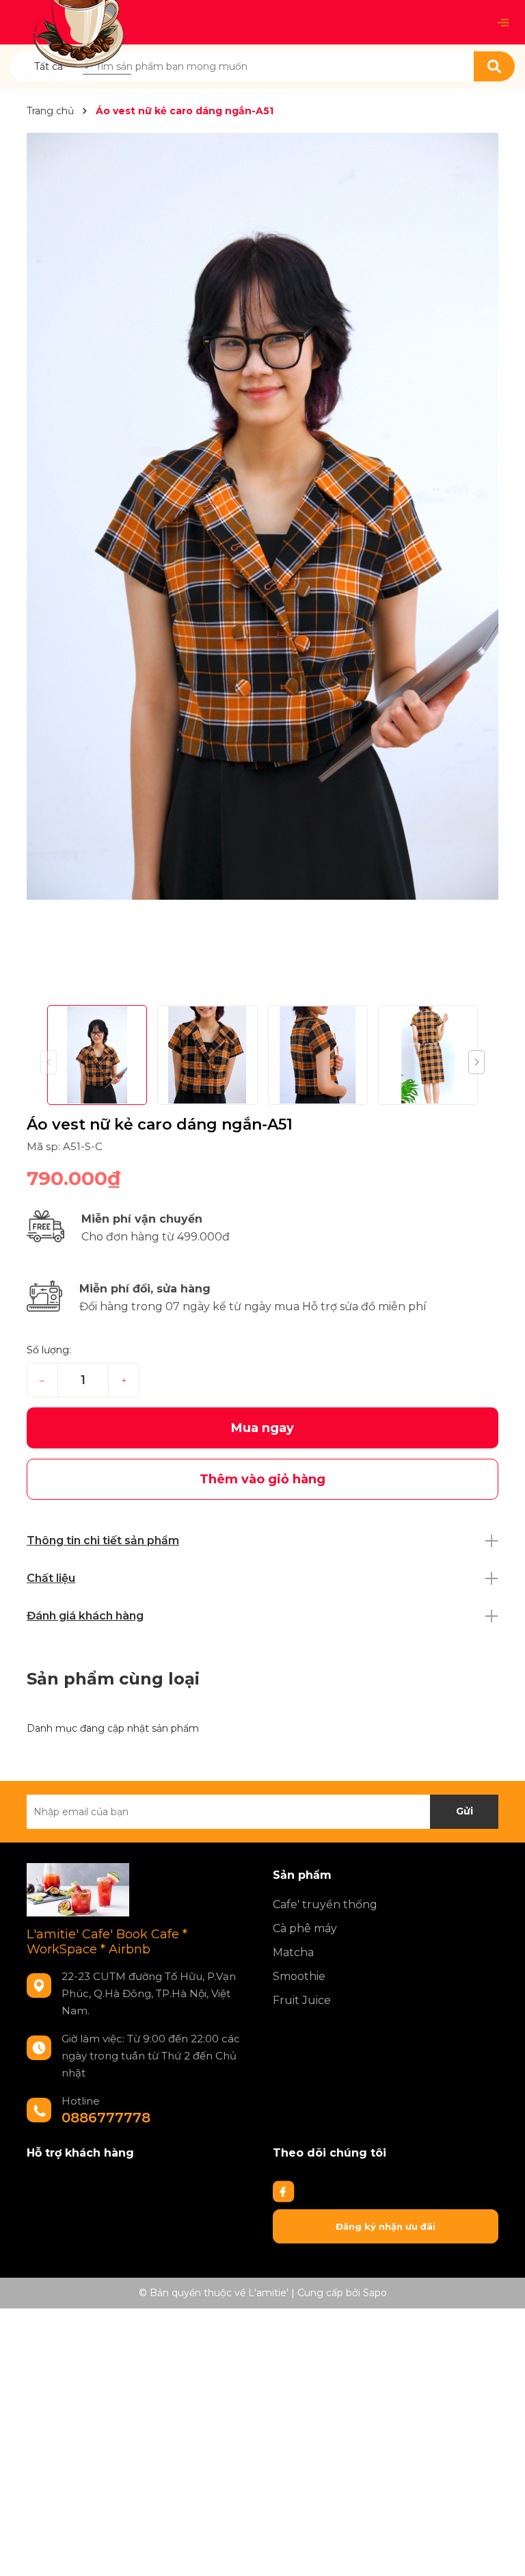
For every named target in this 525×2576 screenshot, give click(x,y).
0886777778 (106, 2118)
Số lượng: (49, 1350)
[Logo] (79, 21)
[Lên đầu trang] (501, 2552)
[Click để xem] (262, 516)
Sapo (375, 2293)
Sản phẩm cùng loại (113, 1679)
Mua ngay (262, 1428)
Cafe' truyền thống (325, 1904)
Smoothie (299, 1976)
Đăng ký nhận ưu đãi (386, 2226)
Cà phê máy (305, 1928)
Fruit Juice (302, 2000)
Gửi (465, 1811)
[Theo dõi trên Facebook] (284, 2191)
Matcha (293, 1952)
